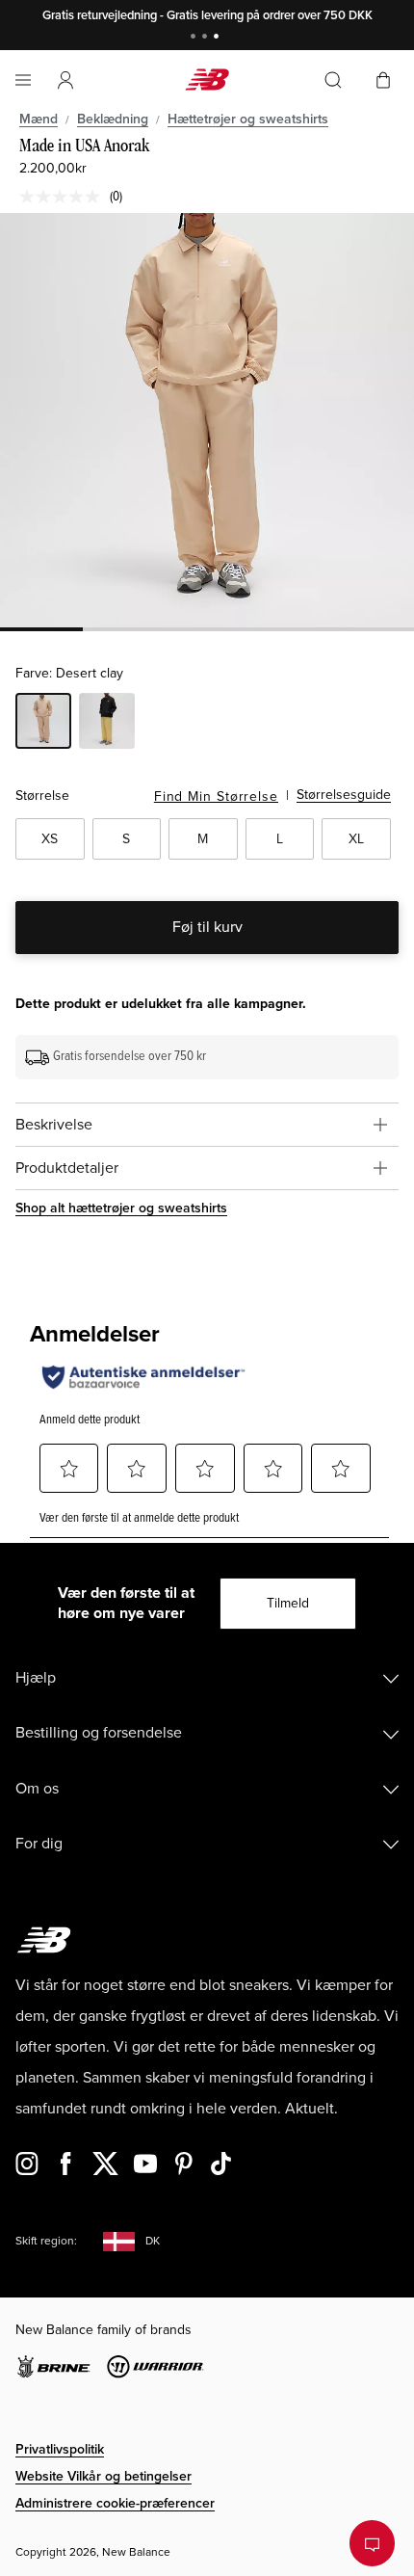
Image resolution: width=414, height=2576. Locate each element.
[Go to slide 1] (195, 38)
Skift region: (46, 2241)
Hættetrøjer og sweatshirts (248, 119)
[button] (65, 80)
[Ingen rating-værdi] (65, 197)
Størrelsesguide (344, 795)
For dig (39, 1844)
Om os (37, 1789)
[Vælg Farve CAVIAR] (107, 724)
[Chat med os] (372, 2543)
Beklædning (113, 119)
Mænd (39, 119)
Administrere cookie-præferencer (115, 2503)
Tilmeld (288, 1603)
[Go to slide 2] (207, 38)
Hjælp (36, 1678)
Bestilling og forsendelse (99, 1733)
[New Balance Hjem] (207, 80)
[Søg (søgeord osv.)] (333, 80)
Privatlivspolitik (60, 2449)
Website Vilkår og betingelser (103, 2476)
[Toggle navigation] (23, 80)
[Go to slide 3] (219, 38)
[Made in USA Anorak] (207, 420)
